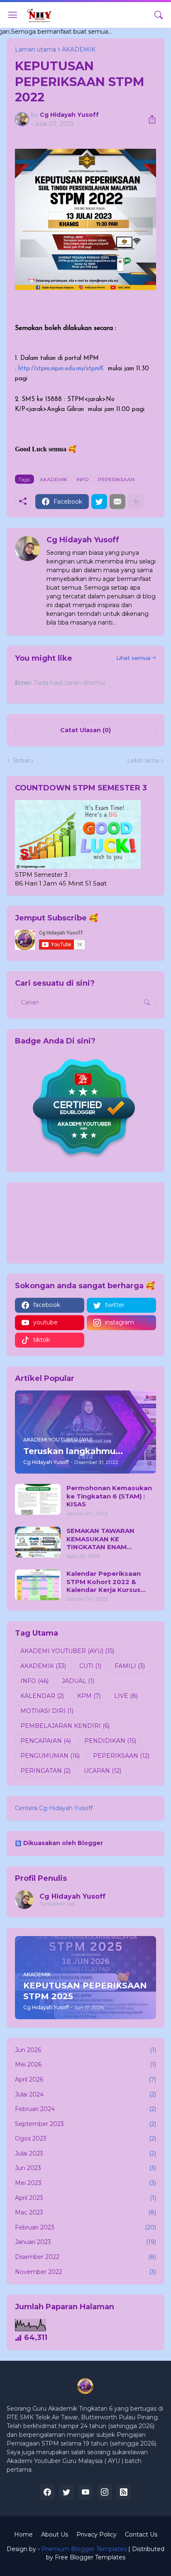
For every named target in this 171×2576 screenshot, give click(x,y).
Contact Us (141, 2534)
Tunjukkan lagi (57, 1903)
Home (23, 2534)
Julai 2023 (85, 2153)
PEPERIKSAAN (116, 479)
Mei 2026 (85, 2064)
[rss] (124, 2492)
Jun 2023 (85, 2168)
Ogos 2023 (85, 2138)
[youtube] (85, 2492)
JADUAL (78, 1681)
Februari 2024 (85, 2109)
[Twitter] (99, 502)
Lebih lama (143, 760)
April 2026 (85, 2079)
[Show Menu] (13, 15)
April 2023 (85, 2198)
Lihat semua (133, 658)
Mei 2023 (85, 2183)
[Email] (117, 502)
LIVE (126, 1696)
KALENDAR (42, 1696)
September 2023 (85, 2124)
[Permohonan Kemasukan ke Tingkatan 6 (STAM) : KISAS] (38, 1499)
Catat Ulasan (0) (85, 730)
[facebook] (47, 2492)
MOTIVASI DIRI (47, 1711)
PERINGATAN (45, 1771)
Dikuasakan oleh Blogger (63, 1843)
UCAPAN (103, 1771)
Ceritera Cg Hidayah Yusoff (54, 1808)
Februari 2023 (85, 2227)
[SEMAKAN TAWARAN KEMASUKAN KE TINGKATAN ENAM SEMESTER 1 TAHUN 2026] (38, 1542)
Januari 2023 (85, 2242)
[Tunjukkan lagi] (136, 502)
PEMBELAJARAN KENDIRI (65, 1726)
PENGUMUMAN (50, 1756)
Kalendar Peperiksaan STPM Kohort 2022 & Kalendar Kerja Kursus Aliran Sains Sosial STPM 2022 (107, 1582)
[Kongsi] (149, 119)
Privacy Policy (96, 2534)
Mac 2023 (85, 2212)
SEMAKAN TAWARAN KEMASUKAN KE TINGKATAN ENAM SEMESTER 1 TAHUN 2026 (109, 1539)
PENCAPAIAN (46, 1741)
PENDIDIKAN (110, 1741)
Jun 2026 (85, 2050)
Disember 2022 (85, 2257)
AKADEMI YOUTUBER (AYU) (67, 1651)
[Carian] (159, 15)
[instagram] (105, 2492)
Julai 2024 (85, 2094)
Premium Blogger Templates (84, 2549)
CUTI (90, 1666)
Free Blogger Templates (90, 2557)
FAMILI (130, 1666)
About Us (55, 2534)
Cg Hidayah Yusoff (72, 1896)
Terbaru (23, 760)
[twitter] (66, 2492)
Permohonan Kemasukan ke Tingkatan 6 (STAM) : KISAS (109, 1496)
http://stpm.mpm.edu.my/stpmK (61, 369)
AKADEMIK (54, 479)
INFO (83, 479)
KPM (89, 1696)
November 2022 (85, 2272)
